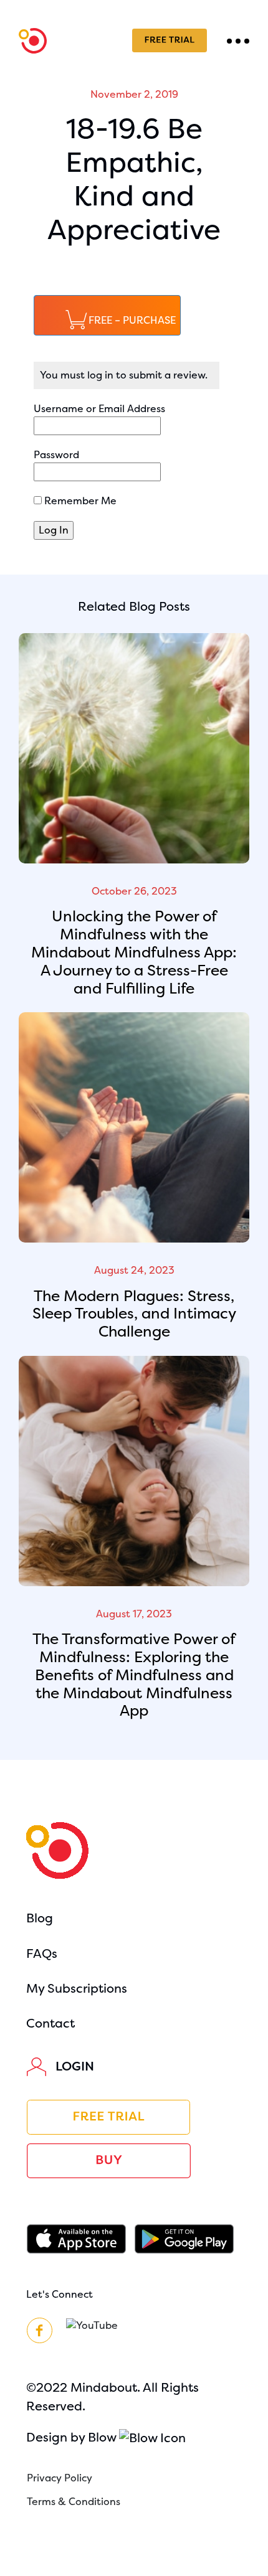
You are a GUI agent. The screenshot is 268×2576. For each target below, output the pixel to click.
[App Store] (80, 2239)
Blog (40, 1918)
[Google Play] (188, 2239)
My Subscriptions (77, 1989)
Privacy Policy (60, 2478)
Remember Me (79, 501)
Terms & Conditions (74, 2502)
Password (56, 455)
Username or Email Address (99, 409)
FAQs (42, 1954)
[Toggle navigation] (238, 40)
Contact (50, 2024)
